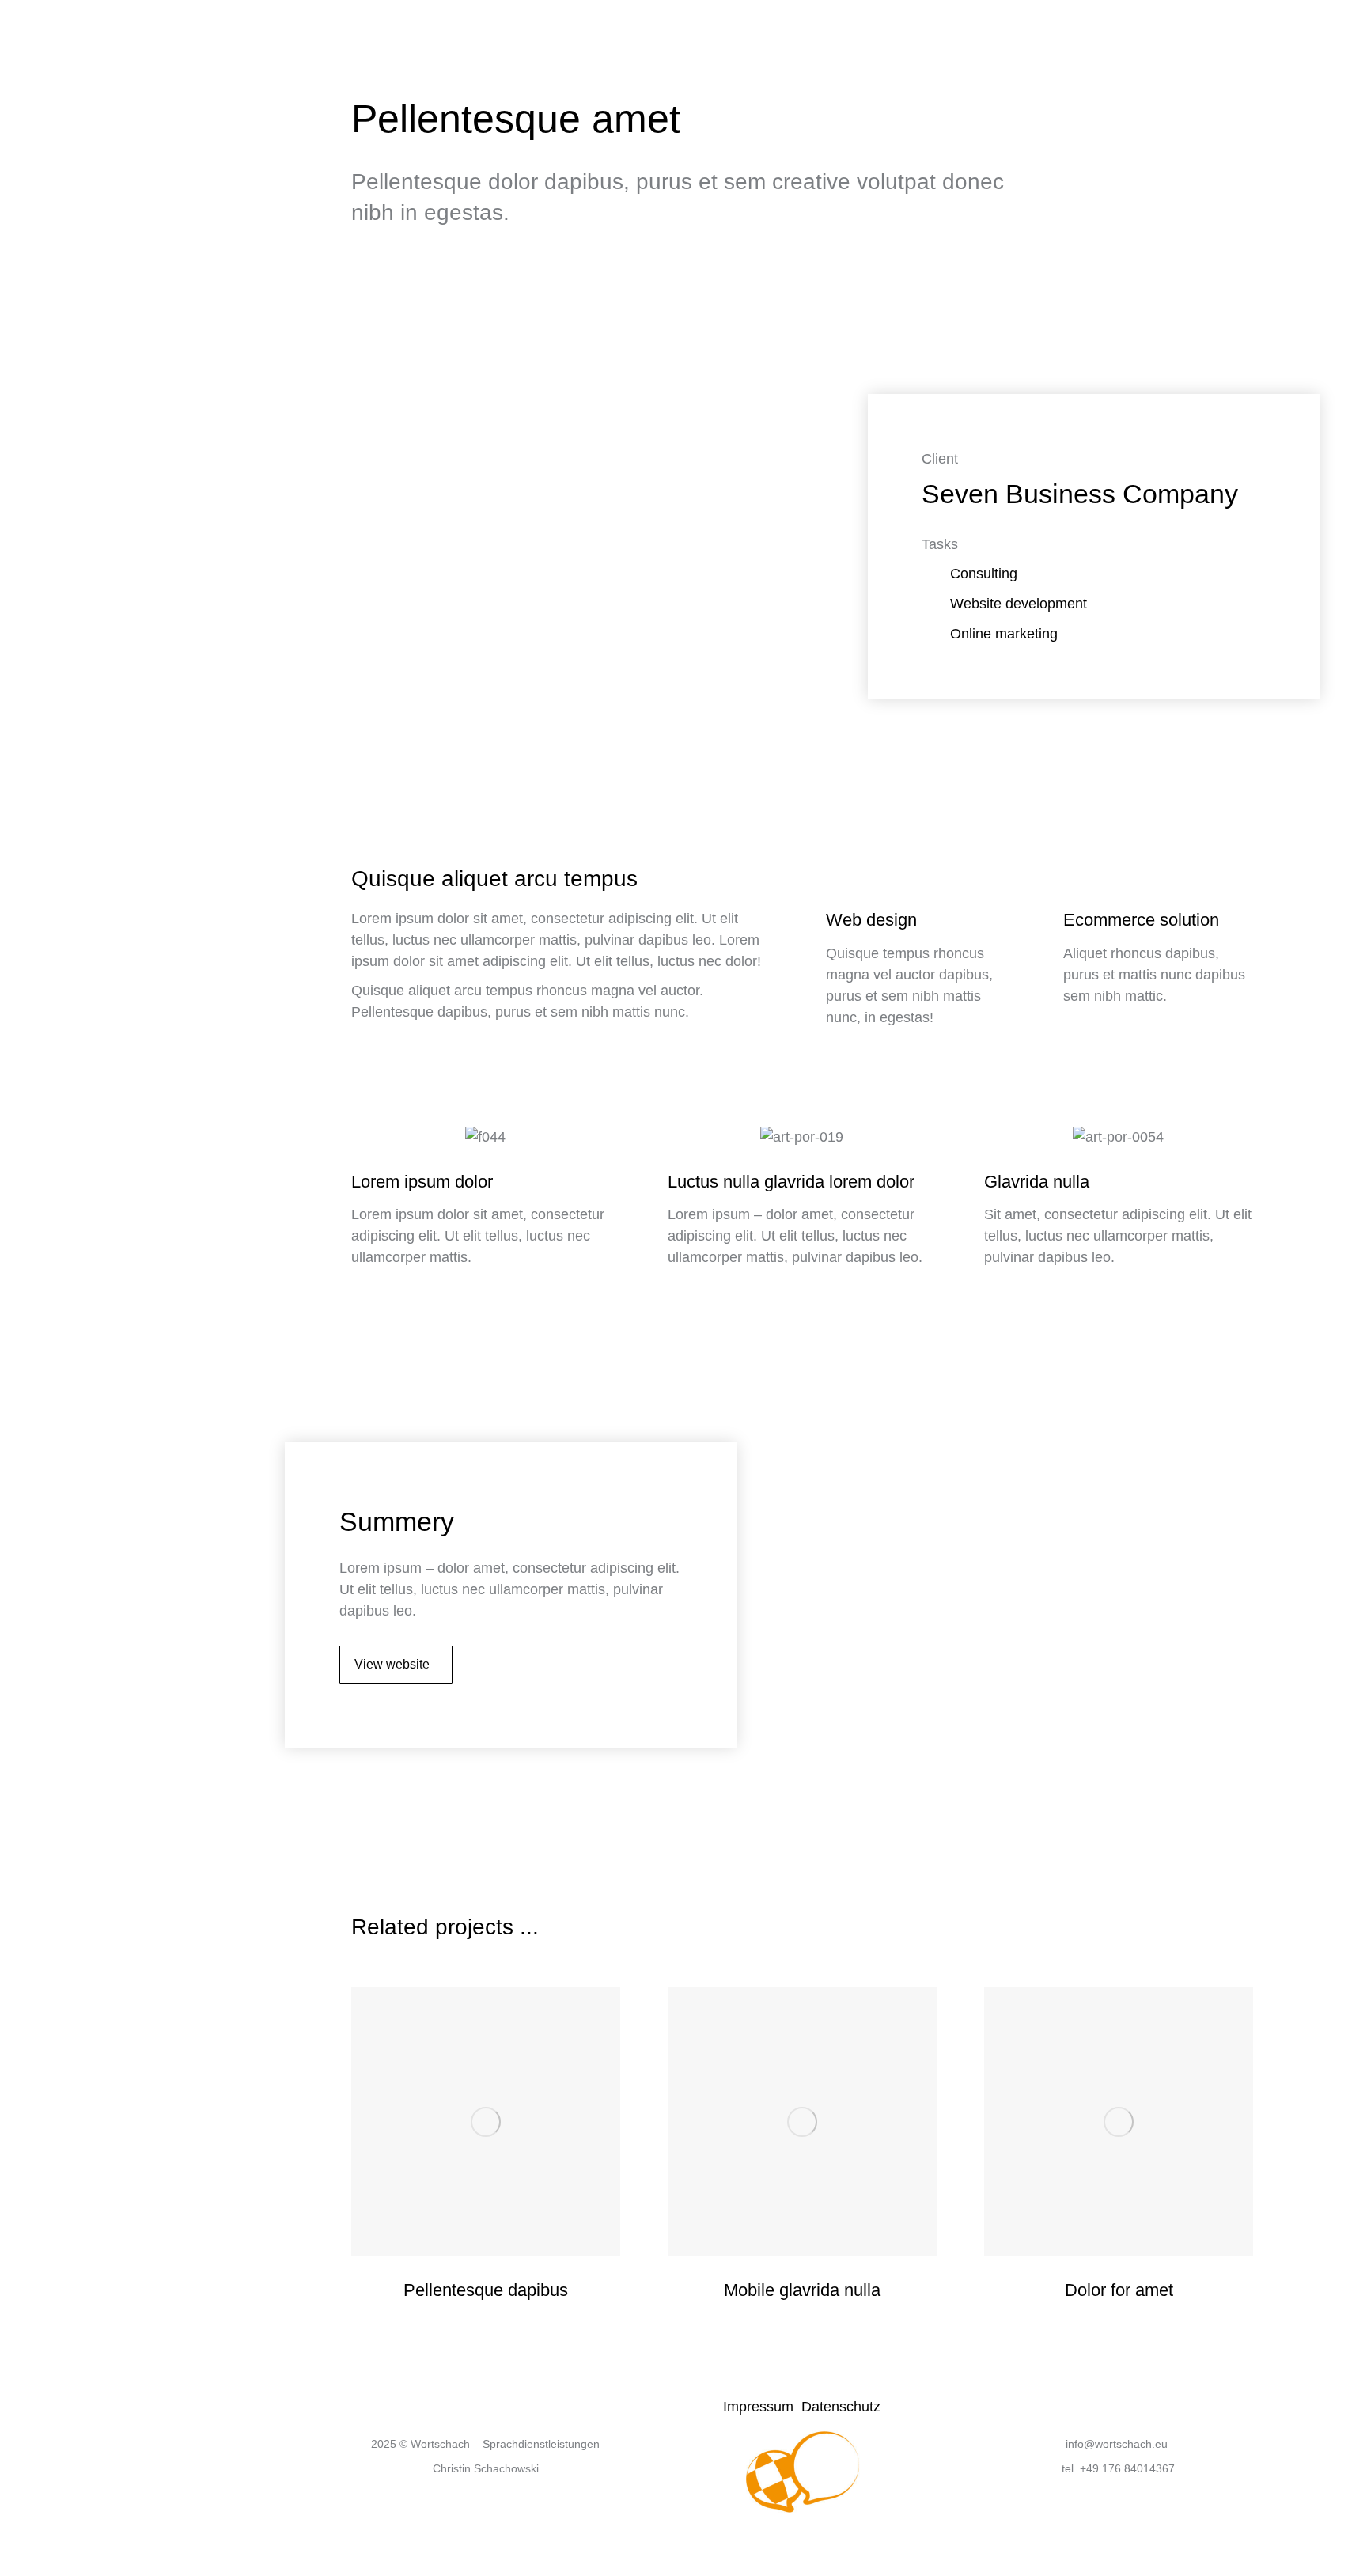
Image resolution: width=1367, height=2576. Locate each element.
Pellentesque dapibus (486, 2290)
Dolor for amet (1119, 2290)
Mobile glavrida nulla (802, 2290)
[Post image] (486, 2122)
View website (392, 1664)
